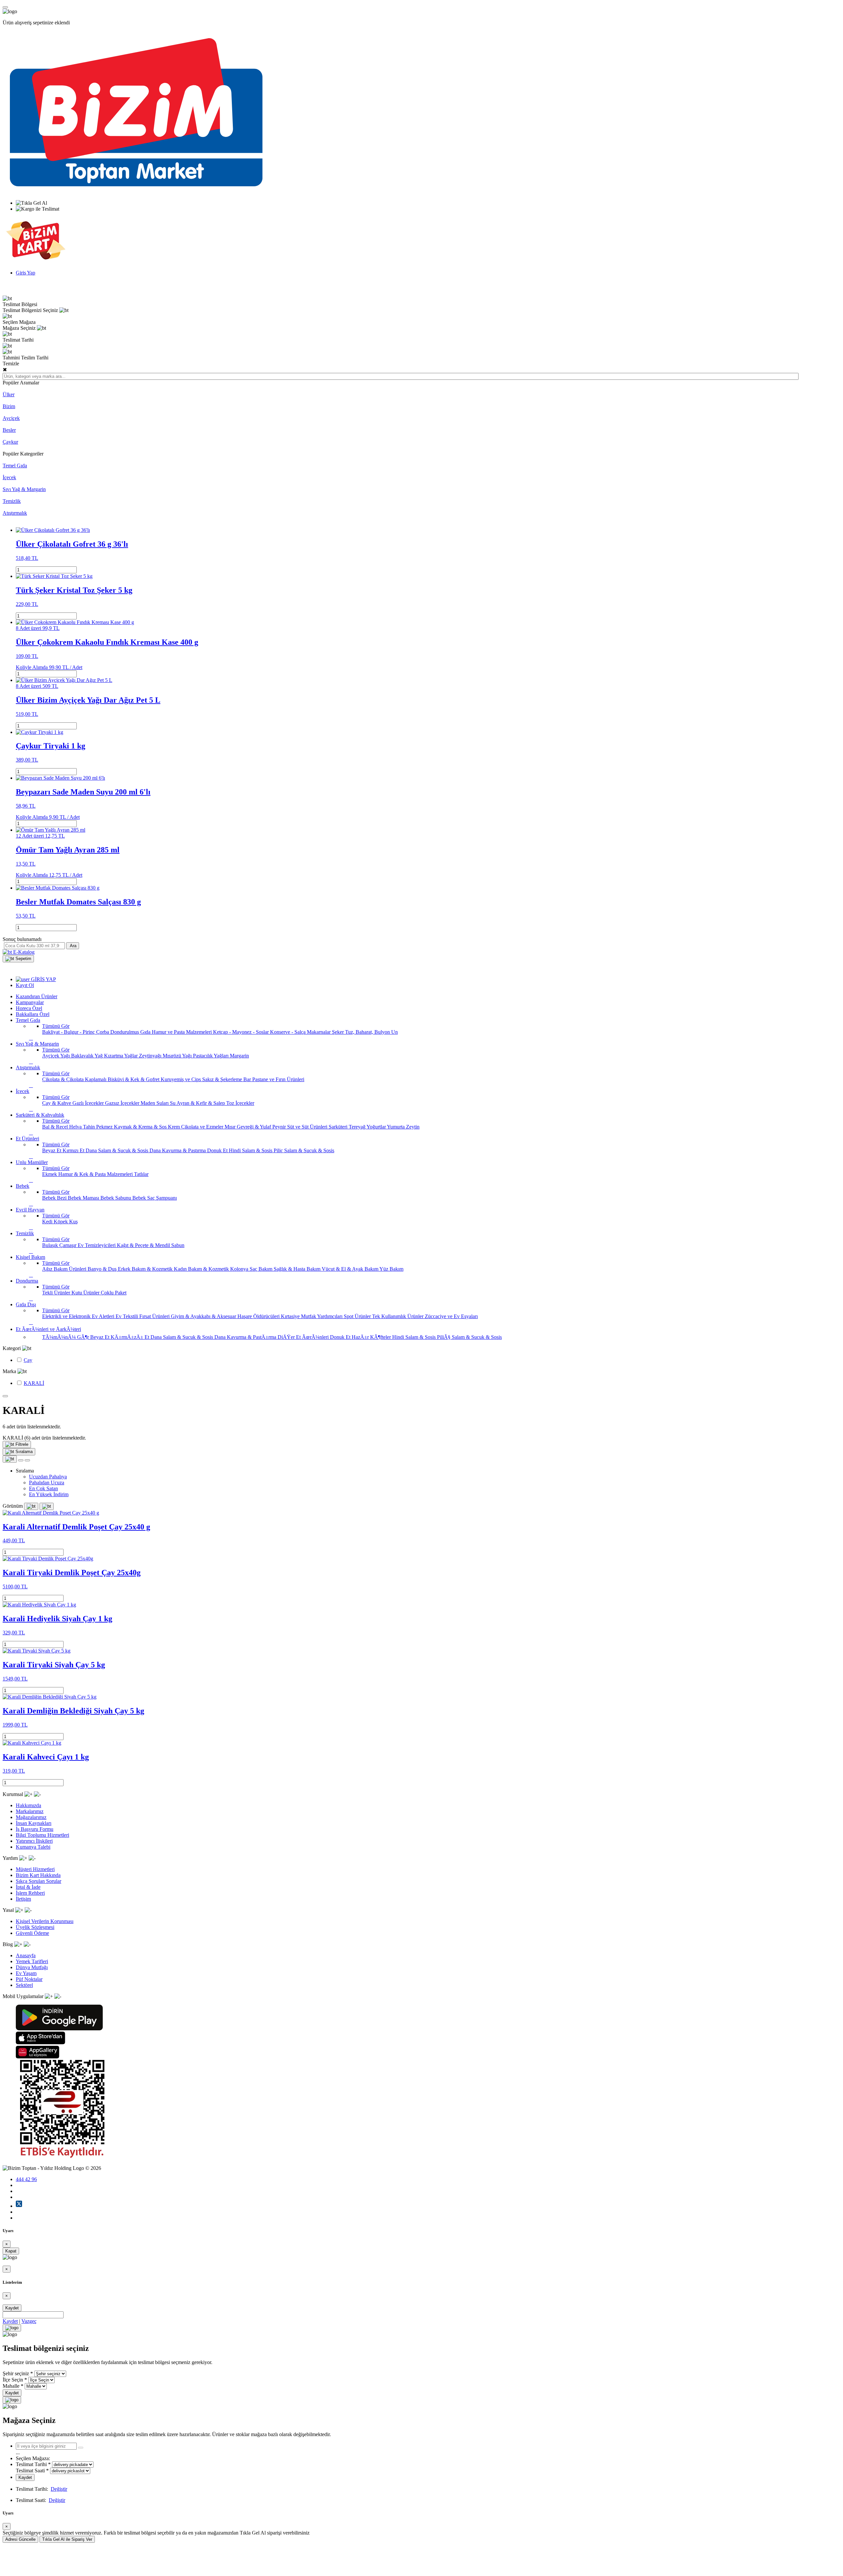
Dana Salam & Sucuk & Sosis (118, 1150)
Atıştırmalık (15, 513)
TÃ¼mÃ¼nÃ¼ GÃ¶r (66, 1337)
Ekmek (50, 1174)
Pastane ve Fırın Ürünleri (278, 1079)
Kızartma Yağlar (122, 1056)
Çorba (103, 1032)
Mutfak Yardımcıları (322, 1316)
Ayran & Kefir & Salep (201, 1103)
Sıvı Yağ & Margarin (24, 489)
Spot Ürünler (358, 1316)
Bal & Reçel (56, 1127)
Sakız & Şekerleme (223, 1079)
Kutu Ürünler (86, 1293)
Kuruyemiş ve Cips (181, 1079)
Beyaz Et (52, 1150)
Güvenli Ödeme (32, 1933)
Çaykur (10, 442)
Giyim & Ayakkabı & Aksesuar (204, 1316)
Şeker (339, 1032)
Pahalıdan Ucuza (47, 1483)
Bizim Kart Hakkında (38, 1875)
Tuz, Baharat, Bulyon (368, 1032)
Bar (248, 1079)
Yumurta (396, 1127)
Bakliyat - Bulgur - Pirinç (69, 1032)
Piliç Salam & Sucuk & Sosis (304, 1150)
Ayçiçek (11, 418)
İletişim (23, 1899)
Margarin (239, 1056)
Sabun (178, 1245)
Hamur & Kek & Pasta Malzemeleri (96, 1174)
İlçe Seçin (13, 2380)
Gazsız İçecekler (123, 1103)
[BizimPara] (36, 261)
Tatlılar (141, 1174)
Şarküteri (339, 1127)
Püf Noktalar (29, 1979)
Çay (28, 1360)
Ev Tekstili (127, 1316)
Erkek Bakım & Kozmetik (146, 1269)
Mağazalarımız (31, 1817)
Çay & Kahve (57, 1103)
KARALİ (34, 1383)
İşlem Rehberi (30, 1893)
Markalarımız (30, 1811)
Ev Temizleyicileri (97, 1245)
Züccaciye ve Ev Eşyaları (451, 1316)
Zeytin (413, 1127)
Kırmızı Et (74, 1150)
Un (394, 1032)
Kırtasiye (291, 1316)
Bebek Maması (84, 1198)
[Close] (12, 2328)
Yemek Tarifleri (32, 1961)
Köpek (61, 1222)
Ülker (9, 394)
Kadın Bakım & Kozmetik (202, 1269)
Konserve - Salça (288, 1032)
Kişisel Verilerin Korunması (45, 1921)
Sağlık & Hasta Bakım (298, 1269)
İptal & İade (28, 1887)
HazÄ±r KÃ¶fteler (372, 1337)
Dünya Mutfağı (32, 1967)
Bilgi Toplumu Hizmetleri (42, 1835)
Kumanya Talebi (33, 1847)
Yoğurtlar (377, 1127)
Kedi (48, 1222)
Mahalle (11, 2386)
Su (173, 1103)
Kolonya (240, 1269)
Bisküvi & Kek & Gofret (134, 1079)
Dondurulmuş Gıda (131, 1032)
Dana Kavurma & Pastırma (178, 1150)
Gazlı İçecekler (89, 1103)
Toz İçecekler (240, 1103)
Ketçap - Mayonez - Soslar (242, 1032)
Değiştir (59, 2489)
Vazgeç (29, 2321)
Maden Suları (155, 1103)
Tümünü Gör (56, 1026)
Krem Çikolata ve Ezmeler (196, 1127)
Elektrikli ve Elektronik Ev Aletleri (79, 1316)
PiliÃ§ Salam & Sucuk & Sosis (469, 1337)
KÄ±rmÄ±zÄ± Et (131, 1337)
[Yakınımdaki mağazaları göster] (81, 2448)
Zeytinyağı (151, 1056)
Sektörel (24, 1985)
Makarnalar (319, 1032)
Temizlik (12, 501)
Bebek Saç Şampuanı (155, 1198)
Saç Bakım (262, 1269)
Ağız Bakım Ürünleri (65, 1269)
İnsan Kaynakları (34, 1823)
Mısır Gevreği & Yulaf (248, 1127)
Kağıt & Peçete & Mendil (144, 1245)
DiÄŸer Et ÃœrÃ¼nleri (304, 1337)
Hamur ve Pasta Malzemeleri (182, 1032)
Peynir (280, 1127)
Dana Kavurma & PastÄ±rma (246, 1337)
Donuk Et (218, 1150)
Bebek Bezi (55, 1198)
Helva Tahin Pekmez (92, 1127)
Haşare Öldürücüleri (259, 1316)
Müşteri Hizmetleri (35, 1869)
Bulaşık (51, 1245)
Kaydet (12, 2308)
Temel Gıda (15, 466)
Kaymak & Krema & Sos (141, 1127)
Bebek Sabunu (116, 1198)
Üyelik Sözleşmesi (35, 1927)
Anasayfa (26, 1955)
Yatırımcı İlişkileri (34, 1841)
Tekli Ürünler (57, 1293)
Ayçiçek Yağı (57, 1056)
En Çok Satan (43, 1488)
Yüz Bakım (391, 1269)
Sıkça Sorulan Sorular (39, 1881)
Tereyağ (358, 1127)
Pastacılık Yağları (211, 1056)
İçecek (9, 477)
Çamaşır (68, 1245)
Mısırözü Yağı (178, 1056)
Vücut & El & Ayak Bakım (351, 1269)
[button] (18, 959)
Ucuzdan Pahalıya (48, 1477)
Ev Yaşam (26, 1973)
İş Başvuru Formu (35, 1829)
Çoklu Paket (114, 1293)
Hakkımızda (28, 1805)
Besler (9, 430)
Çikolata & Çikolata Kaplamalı (75, 1079)
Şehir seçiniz (16, 2373)
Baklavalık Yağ (88, 1056)
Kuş (73, 1222)
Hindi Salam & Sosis (251, 1150)
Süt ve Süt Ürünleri (308, 1127)
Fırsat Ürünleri (155, 1316)
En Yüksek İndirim (49, 1494)
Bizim (9, 406)
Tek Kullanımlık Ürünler (398, 1316)
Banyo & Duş (103, 1269)
